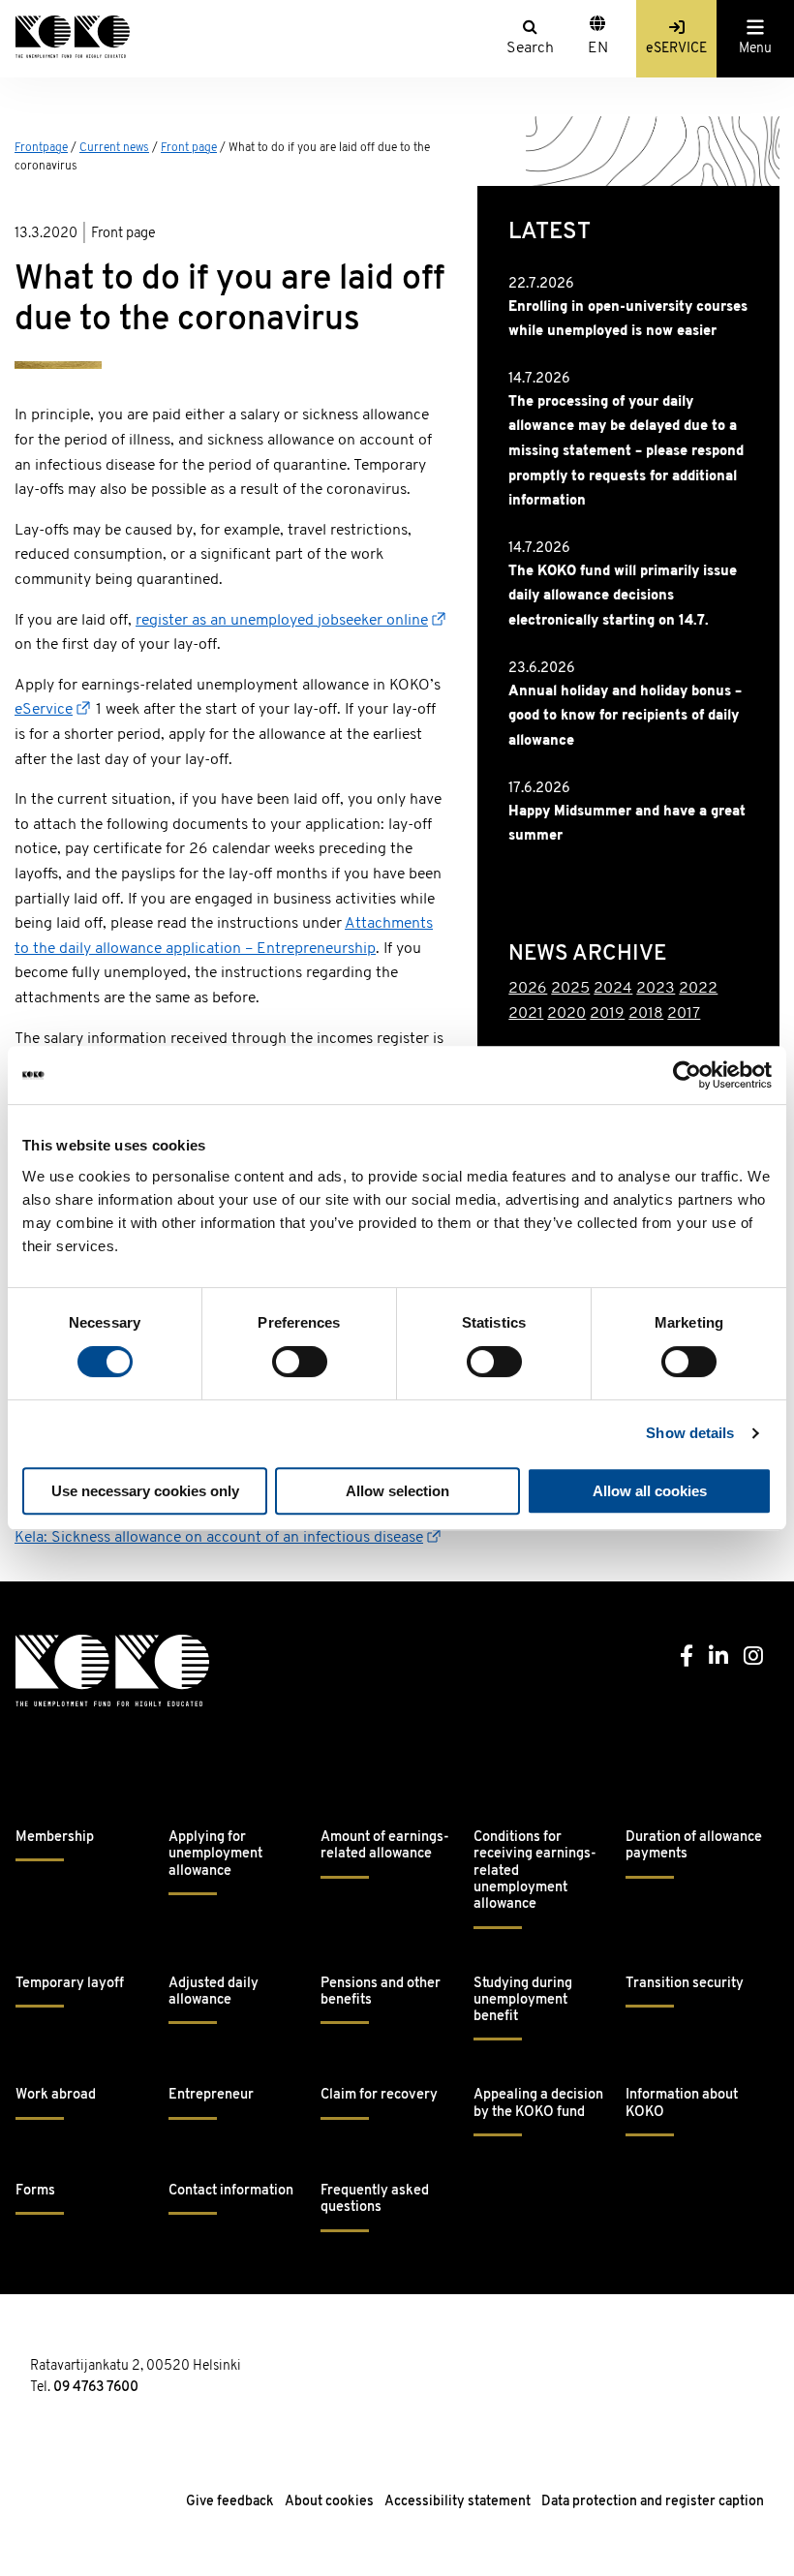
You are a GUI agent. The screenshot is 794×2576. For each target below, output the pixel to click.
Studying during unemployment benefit (523, 2001)
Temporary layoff (70, 1984)
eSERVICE (676, 49)
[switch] (300, 1362)
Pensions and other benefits (381, 1992)
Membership (55, 1838)
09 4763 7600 (96, 2388)
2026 (528, 989)
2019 (607, 1014)
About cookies (329, 2502)
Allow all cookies (650, 1491)
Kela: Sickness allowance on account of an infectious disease (219, 1538)
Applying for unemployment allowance (215, 1855)
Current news (114, 148)
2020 (566, 1014)
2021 (526, 1014)
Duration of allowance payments (694, 1846)
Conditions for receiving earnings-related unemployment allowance (535, 1871)
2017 (684, 1014)
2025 (570, 989)
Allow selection (397, 1491)
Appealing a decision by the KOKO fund (538, 2103)
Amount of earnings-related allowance (385, 1846)
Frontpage (41, 148)
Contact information (231, 2191)
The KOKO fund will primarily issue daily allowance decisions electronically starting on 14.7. (623, 597)
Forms (35, 2191)
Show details (690, 1433)
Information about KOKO (682, 2103)
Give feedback (230, 2502)
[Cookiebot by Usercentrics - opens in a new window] (687, 1075)
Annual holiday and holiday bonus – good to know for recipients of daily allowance (625, 717)
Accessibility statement (458, 2502)
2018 (646, 1014)
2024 (613, 989)
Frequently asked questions (375, 2199)
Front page (189, 148)
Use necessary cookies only (145, 1491)
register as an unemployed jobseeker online (282, 621)
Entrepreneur (211, 2095)
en (598, 48)
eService (44, 710)
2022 (698, 989)
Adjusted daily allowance (214, 1992)
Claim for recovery (379, 2095)
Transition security (685, 1984)
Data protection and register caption (653, 2502)
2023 (656, 989)
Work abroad (56, 2095)
